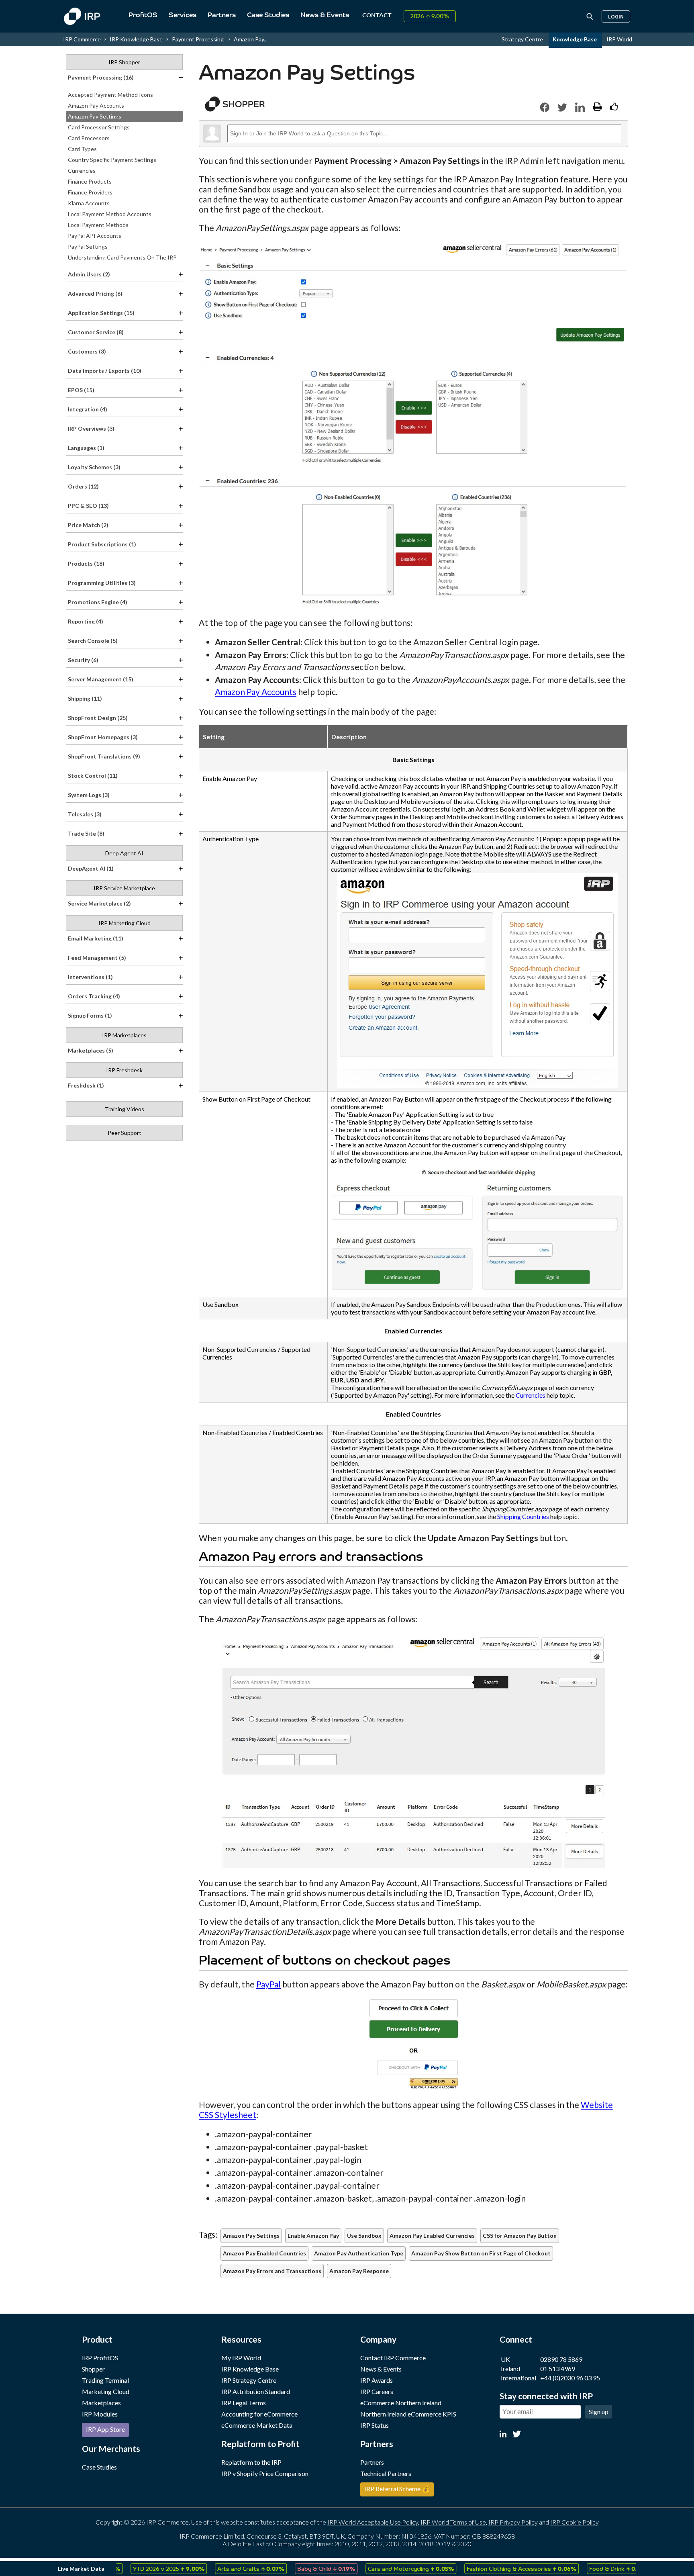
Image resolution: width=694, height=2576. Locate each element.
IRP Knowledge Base (136, 39)
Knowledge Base (575, 39)
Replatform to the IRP (251, 2462)
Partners (222, 15)
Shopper (93, 2369)
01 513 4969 (558, 2368)
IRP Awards (377, 2380)
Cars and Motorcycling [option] (377, 2568)
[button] (545, 107)
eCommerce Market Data (257, 2425)
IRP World (619, 39)
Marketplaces (101, 2403)
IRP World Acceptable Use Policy (373, 2522)
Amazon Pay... (251, 39)
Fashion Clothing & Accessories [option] (487, 2568)
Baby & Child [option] (292, 2568)
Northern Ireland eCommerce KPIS (408, 2414)
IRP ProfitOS (100, 2358)
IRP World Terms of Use (453, 2522)
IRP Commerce (82, 39)
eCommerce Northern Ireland (401, 2403)
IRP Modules (100, 2414)
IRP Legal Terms (244, 2403)
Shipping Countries (523, 1516)
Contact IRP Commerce (393, 2358)
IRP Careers (377, 2391)
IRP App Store (105, 2429)
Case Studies (268, 15)
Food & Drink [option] (585, 2568)
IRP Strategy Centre (249, 2380)
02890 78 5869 (561, 2359)
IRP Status (375, 2425)
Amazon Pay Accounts (256, 692)
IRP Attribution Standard (256, 2391)
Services (183, 15)
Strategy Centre (523, 39)
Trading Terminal (105, 2380)
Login (616, 16)
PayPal (268, 1984)
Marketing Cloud (106, 2391)
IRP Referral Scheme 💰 (397, 2489)
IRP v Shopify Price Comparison (265, 2473)
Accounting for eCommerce (259, 2414)
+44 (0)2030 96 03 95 (570, 2378)
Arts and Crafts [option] (217, 2568)
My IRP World (241, 2358)
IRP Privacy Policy (513, 2522)
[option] (135, 2569)
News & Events (325, 15)
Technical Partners (386, 2473)
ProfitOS (143, 15)
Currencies (531, 1395)
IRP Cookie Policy (575, 2522)
